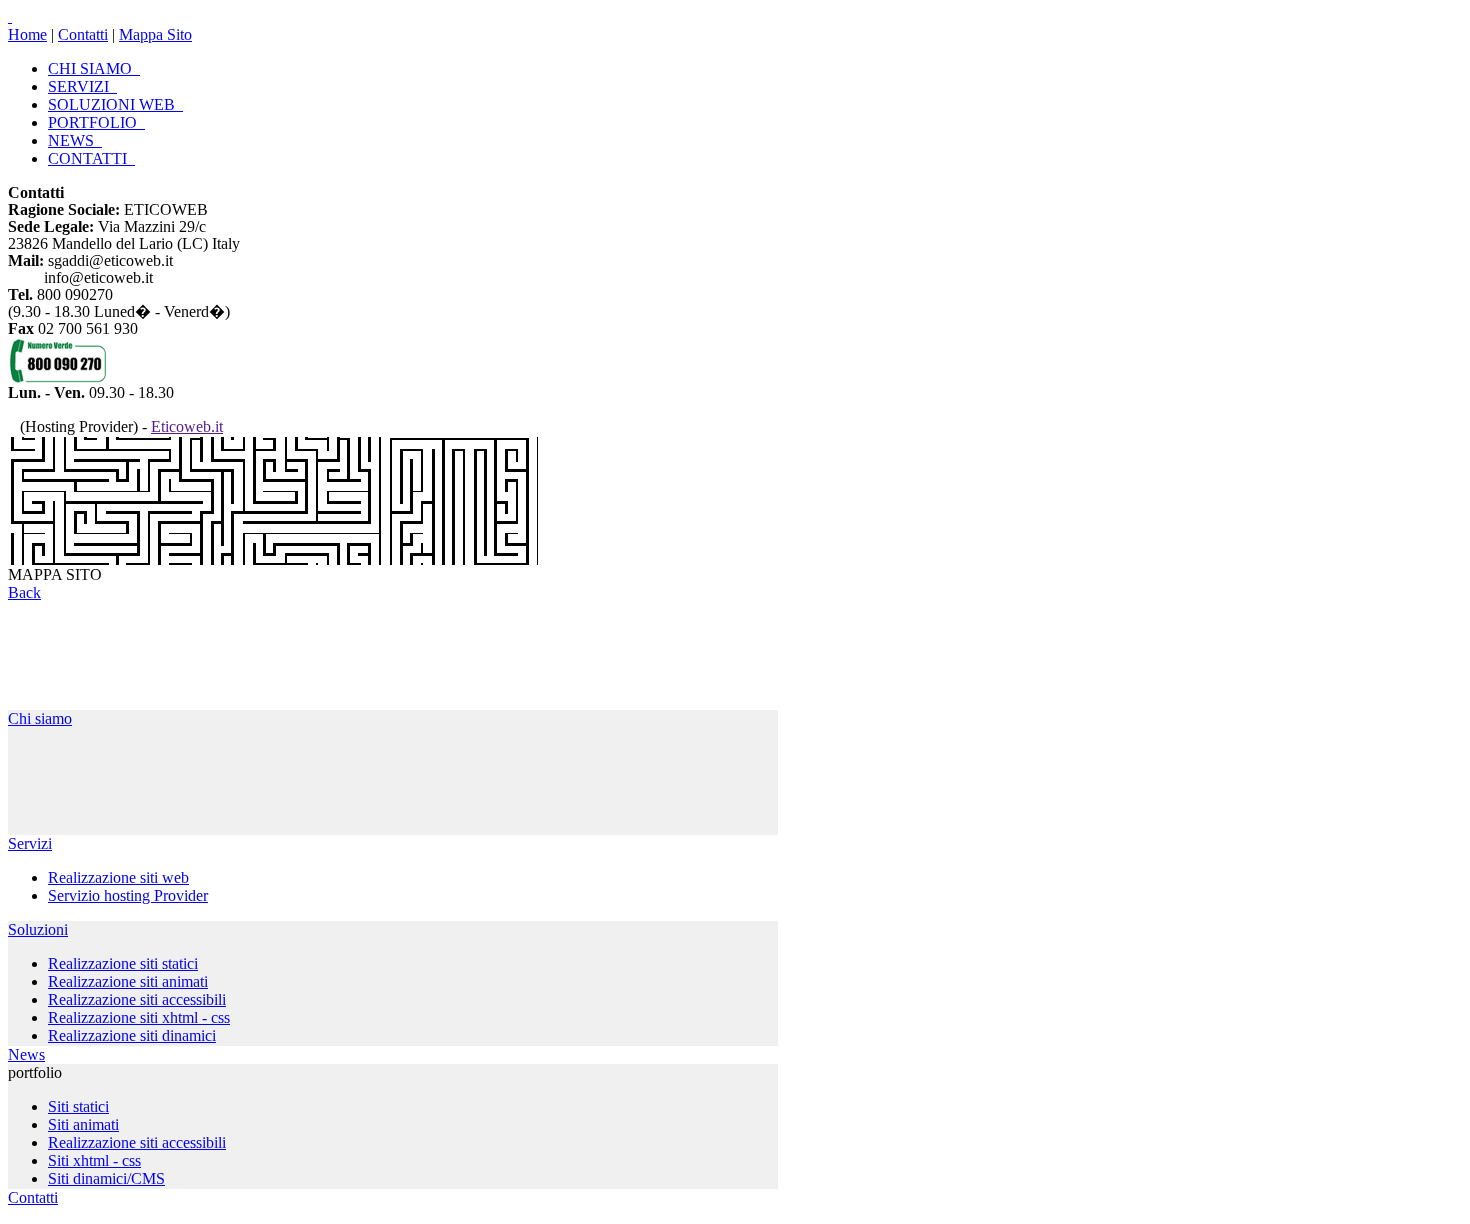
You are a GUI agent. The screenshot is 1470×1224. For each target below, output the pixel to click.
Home (27, 34)
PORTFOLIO (96, 122)
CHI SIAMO (94, 68)
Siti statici (78, 1106)
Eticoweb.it (187, 426)
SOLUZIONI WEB (115, 104)
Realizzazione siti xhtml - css (139, 1017)
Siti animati (83, 1124)
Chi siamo (40, 718)
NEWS (75, 140)
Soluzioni (38, 929)
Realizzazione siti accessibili (137, 999)
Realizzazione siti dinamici (132, 1035)
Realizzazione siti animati (128, 981)
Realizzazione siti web (118, 877)
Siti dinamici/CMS (106, 1178)
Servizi (30, 843)
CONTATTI (91, 158)
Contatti (83, 34)
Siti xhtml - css (94, 1160)
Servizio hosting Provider (128, 895)
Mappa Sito (155, 34)
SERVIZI (82, 86)
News (26, 1054)
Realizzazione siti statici (123, 963)
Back (24, 592)
